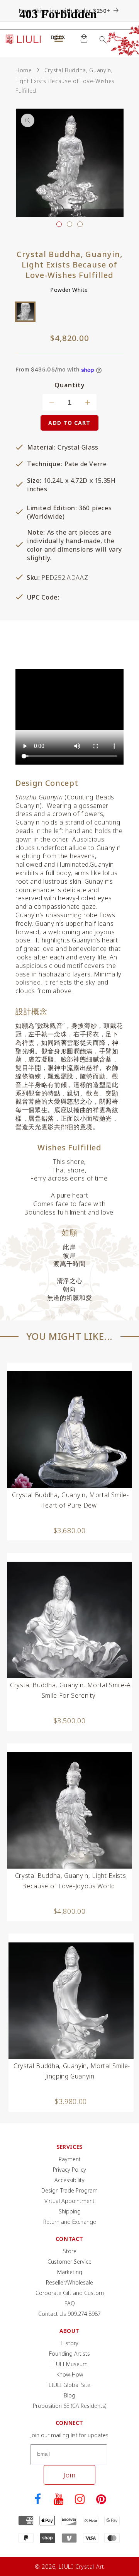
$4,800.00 (70, 1911)
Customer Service (69, 2262)
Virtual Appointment (69, 2201)
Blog (69, 2395)
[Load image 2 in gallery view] (69, 224)
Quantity (70, 385)
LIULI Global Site (69, 2385)
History (69, 2343)
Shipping (70, 2211)
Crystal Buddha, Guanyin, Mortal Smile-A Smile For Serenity (70, 1690)
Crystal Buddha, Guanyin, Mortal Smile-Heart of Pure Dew (70, 1500)
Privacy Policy (69, 2170)
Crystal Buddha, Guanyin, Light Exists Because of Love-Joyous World (70, 1881)
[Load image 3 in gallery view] (80, 224)
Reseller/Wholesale (69, 2282)
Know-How (70, 2374)
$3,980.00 (71, 2101)
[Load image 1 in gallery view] (59, 224)
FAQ (70, 2303)
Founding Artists (69, 2354)
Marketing (70, 2272)
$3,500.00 (70, 1721)
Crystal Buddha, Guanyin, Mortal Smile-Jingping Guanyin (72, 2071)
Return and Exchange (70, 2222)
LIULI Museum (69, 2364)
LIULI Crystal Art (81, 2567)
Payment (70, 2159)
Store (70, 2251)
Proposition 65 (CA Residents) (70, 2406)
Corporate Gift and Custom (70, 2293)
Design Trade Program (69, 2190)
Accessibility (69, 2180)
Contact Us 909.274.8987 (69, 2314)
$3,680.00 (70, 1530)
